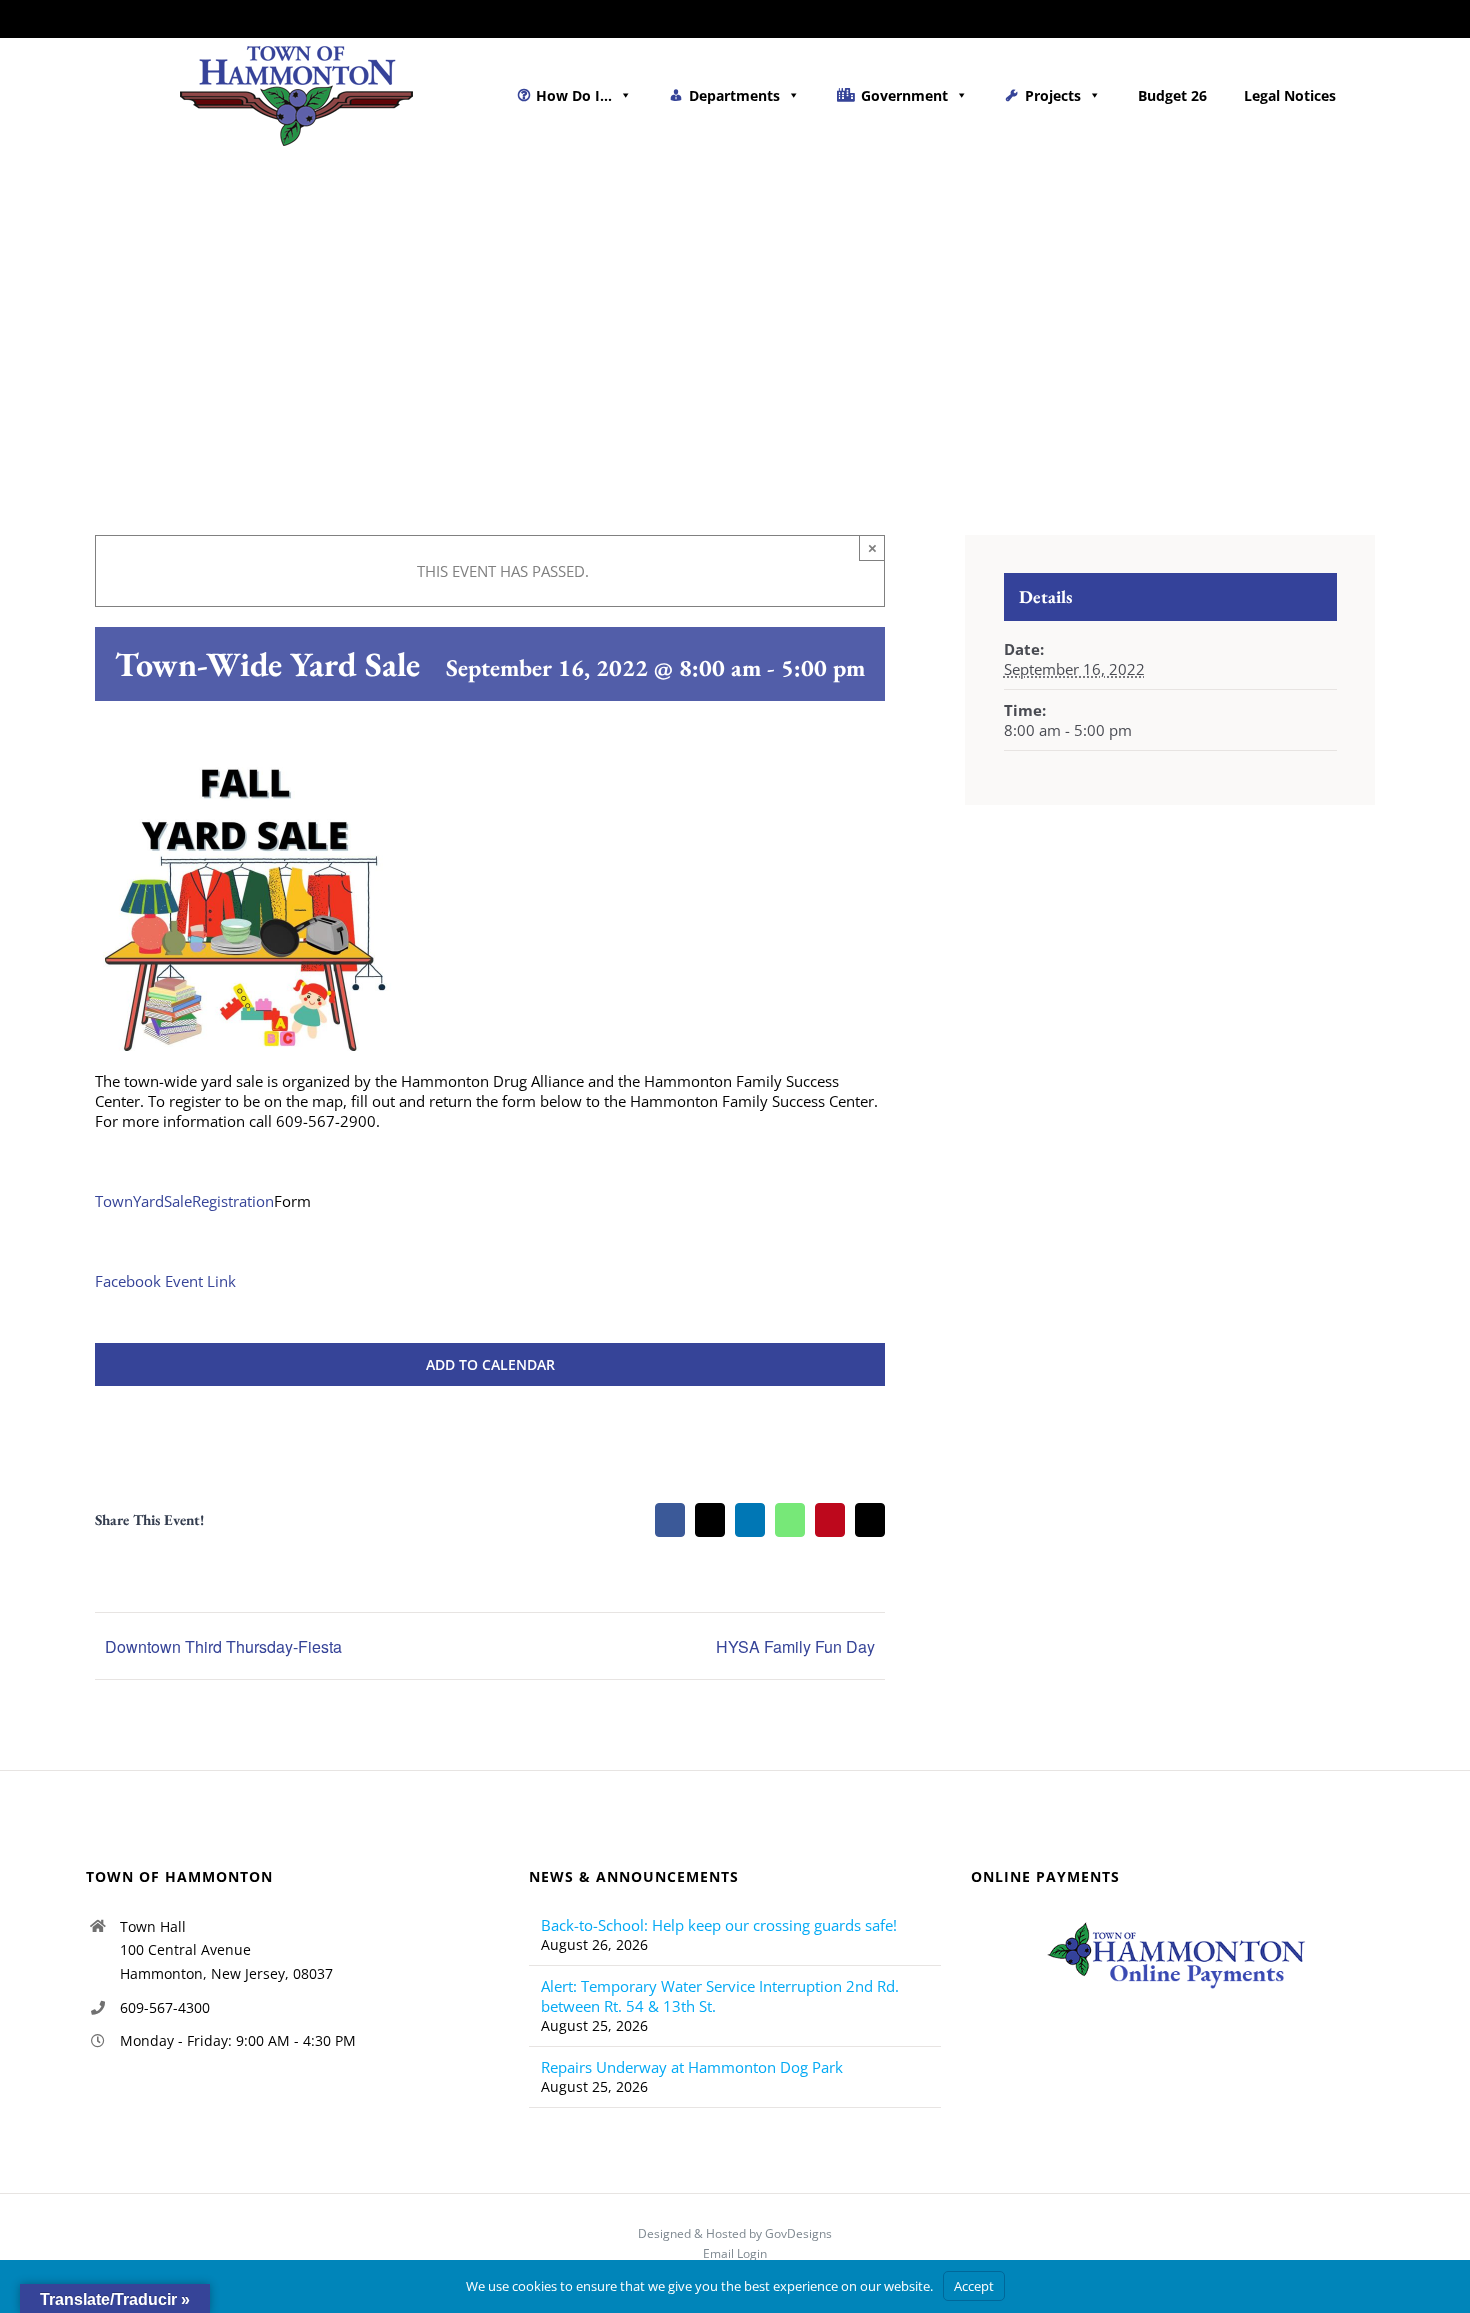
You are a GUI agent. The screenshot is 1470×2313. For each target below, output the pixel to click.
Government (904, 95)
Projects (1053, 95)
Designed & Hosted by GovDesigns (735, 2233)
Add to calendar (490, 1364)
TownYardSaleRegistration (184, 1201)
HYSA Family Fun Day (795, 1646)
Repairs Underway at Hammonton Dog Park (692, 2067)
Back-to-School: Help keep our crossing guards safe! (719, 1925)
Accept (974, 2286)
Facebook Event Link (165, 1281)
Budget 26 (1172, 95)
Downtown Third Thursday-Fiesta (223, 1646)
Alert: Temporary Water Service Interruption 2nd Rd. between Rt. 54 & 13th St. (720, 1996)
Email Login (735, 2253)
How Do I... (574, 95)
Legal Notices (1290, 95)
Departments (734, 95)
